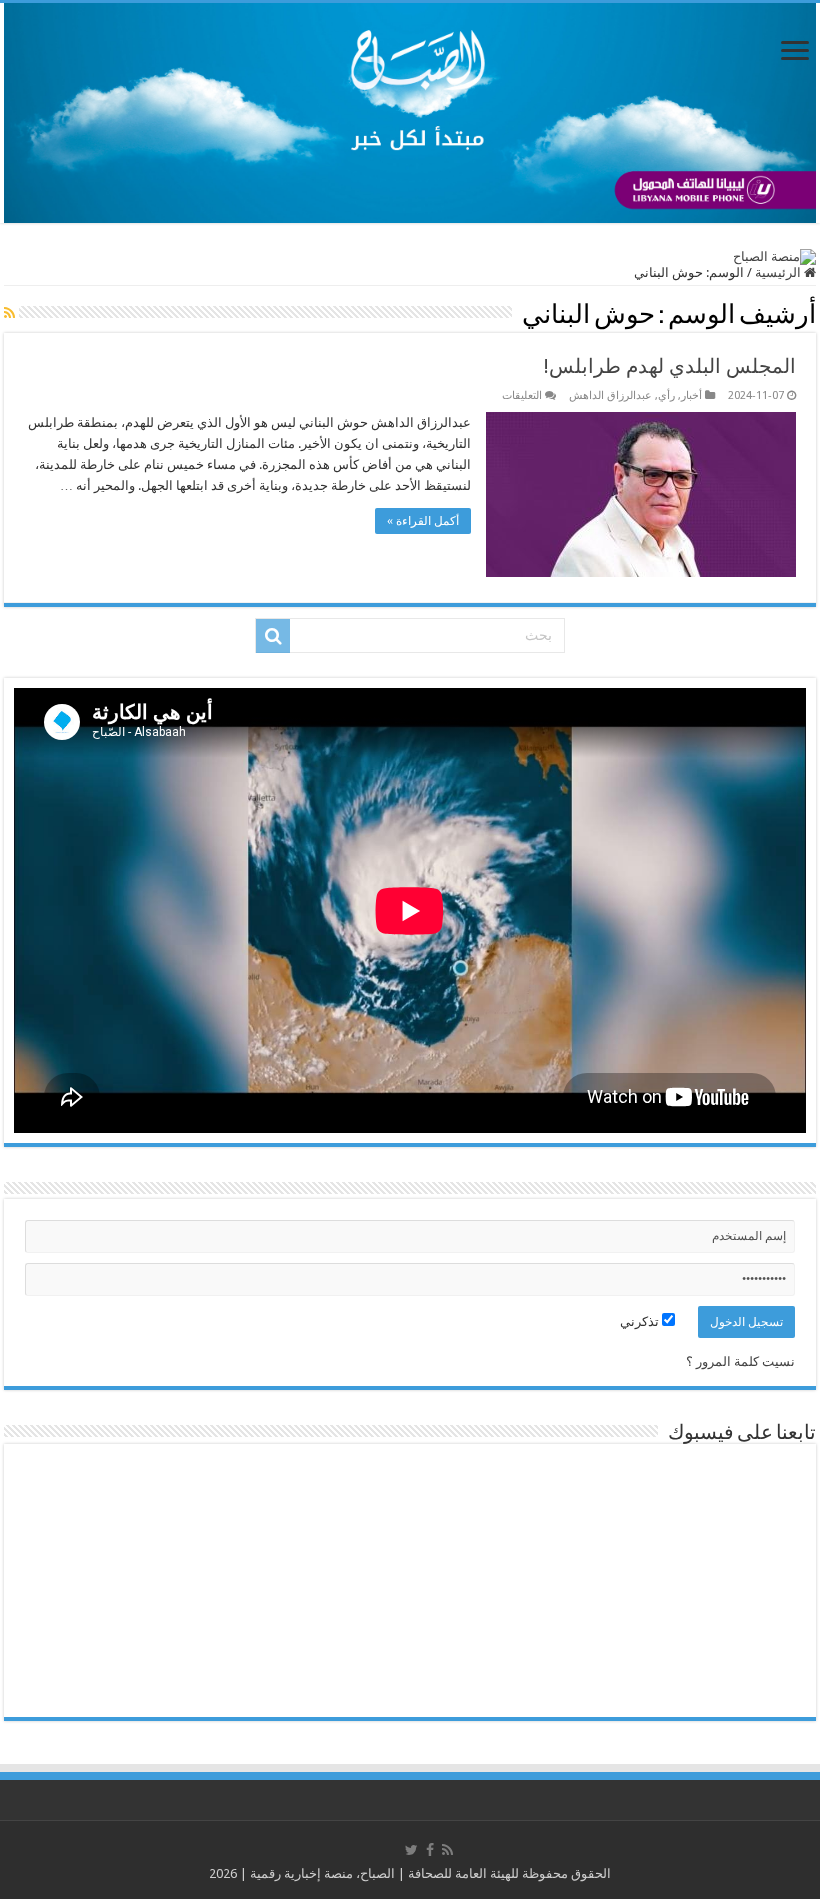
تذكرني (641, 1321)
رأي (666, 395)
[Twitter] (411, 1850)
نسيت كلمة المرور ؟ (740, 1361)
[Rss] (447, 1850)
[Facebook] (430, 1850)
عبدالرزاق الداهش (610, 395)
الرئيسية (779, 272)
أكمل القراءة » (423, 521)
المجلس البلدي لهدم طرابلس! (670, 366)
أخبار (691, 395)
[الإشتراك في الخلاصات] (9, 313)
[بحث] (273, 636)
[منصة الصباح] (410, 113)
